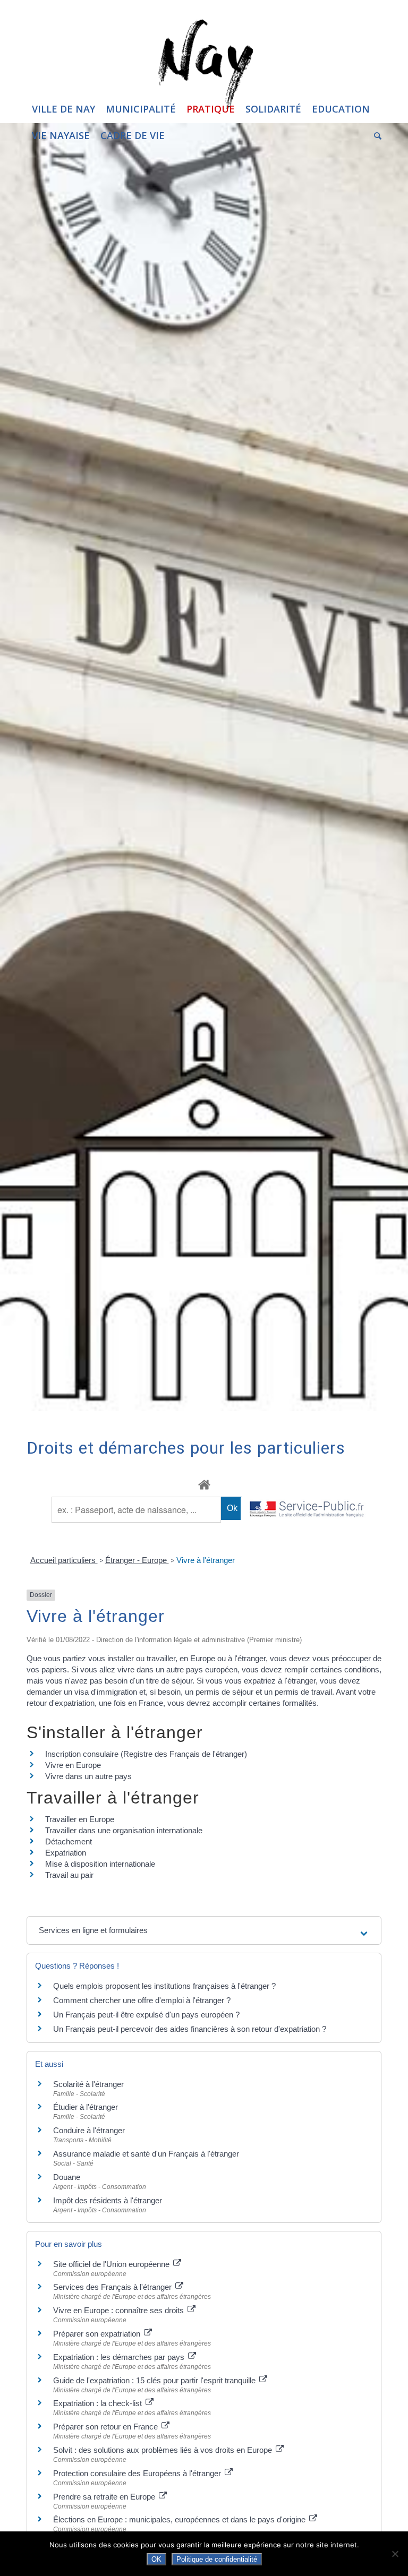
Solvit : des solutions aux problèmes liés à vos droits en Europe (164, 2450)
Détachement (69, 1841)
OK (156, 2559)
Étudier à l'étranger (86, 2107)
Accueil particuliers (64, 1560)
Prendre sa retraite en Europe (105, 2497)
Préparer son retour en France (107, 2427)
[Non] (395, 2554)
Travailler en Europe (80, 1819)
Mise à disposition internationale (100, 1864)
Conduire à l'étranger (89, 2130)
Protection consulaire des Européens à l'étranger (138, 2473)
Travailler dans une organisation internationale (124, 1830)
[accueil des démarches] (204, 1484)
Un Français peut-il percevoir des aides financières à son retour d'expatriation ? (190, 2029)
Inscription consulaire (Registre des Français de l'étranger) (146, 1754)
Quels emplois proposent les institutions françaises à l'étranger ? (164, 1986)
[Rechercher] (375, 135)
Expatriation (66, 1853)
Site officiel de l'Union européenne (112, 2264)
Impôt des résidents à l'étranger (108, 2200)
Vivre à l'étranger (206, 1560)
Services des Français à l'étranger (113, 2287)
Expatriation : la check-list (99, 2403)
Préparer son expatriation (98, 2334)
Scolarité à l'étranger (88, 2084)
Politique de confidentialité (217, 2559)
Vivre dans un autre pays (88, 1776)
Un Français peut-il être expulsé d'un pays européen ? (146, 2015)
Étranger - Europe (137, 1560)
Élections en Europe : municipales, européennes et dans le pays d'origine (180, 2519)
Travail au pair (69, 1875)
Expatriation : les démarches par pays (120, 2357)
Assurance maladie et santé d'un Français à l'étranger (146, 2154)
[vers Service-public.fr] (307, 1510)
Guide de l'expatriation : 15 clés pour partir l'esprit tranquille (155, 2380)
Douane (67, 2177)
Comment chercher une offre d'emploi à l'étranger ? (142, 2000)
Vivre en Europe (73, 1765)
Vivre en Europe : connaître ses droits (120, 2310)
